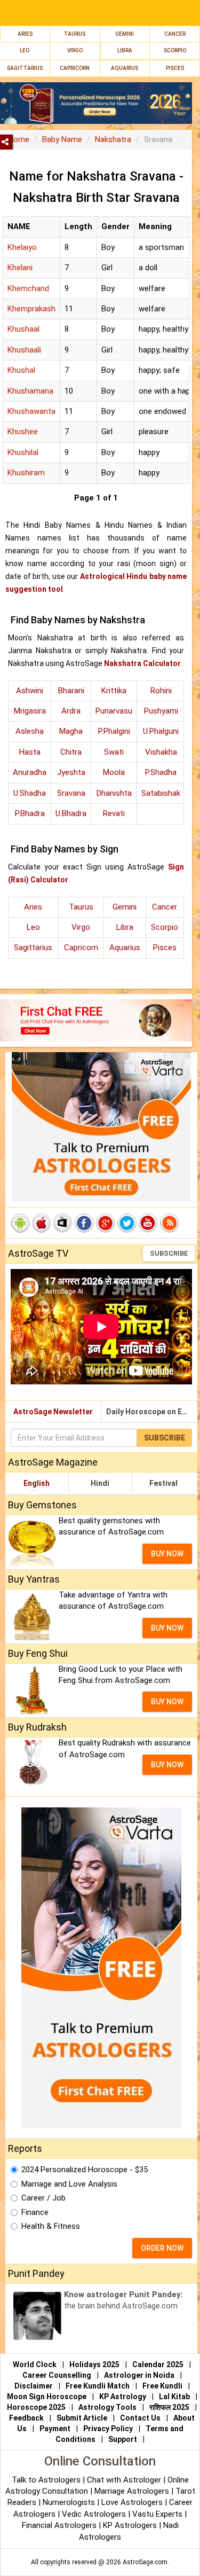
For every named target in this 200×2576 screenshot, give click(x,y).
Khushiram (26, 473)
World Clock (35, 2364)
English (37, 1483)
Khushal (21, 370)
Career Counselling (57, 2375)
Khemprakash (31, 309)
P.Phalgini (114, 731)
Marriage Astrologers (133, 2491)
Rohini (161, 691)
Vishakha (161, 752)
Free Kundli (162, 2386)
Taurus (75, 34)
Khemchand (28, 288)
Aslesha (30, 731)
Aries (25, 34)
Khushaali (24, 350)
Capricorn (81, 948)
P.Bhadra (30, 813)
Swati (114, 752)
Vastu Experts (157, 2514)
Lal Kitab (174, 2397)
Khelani (20, 268)
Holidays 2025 (94, 2364)
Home (19, 139)
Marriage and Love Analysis (69, 2184)
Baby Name (62, 139)
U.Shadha (30, 793)
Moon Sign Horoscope (47, 2397)
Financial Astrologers (59, 2525)
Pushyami (161, 711)
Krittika (114, 691)
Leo (25, 50)
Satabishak (161, 793)
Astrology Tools (107, 2407)
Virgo (75, 50)
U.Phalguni (161, 731)
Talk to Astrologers (46, 2480)
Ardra (71, 711)
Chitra (71, 752)
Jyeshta (71, 772)
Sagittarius (33, 948)
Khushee (23, 432)
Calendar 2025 (158, 2364)
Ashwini (30, 691)
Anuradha (30, 772)
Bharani (71, 691)
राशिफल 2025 (169, 2407)
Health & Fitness (51, 2226)
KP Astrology (123, 2397)
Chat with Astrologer (125, 2480)
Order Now (162, 2248)
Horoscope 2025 (36, 2407)
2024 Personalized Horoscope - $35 (85, 2170)
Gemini (125, 34)
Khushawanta (31, 411)
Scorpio (175, 50)
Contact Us (140, 2418)
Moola (114, 772)
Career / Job (43, 2198)
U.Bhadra (71, 813)
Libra (125, 50)
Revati (114, 813)
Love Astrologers (132, 2502)
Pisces (165, 948)
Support (123, 2439)
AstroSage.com (145, 2562)
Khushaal (23, 329)
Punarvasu (114, 711)
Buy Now (167, 1554)
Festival (163, 1483)
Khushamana (30, 391)
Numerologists (70, 2502)
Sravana (71, 793)
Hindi (100, 1483)
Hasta (30, 752)
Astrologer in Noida (139, 2375)
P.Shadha (161, 772)
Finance (35, 2212)
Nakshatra (113, 139)
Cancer (175, 34)
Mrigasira (30, 711)
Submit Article (82, 2418)
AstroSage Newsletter (53, 1412)
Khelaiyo (22, 247)
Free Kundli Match (98, 2386)
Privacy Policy (108, 2429)
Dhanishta (114, 793)
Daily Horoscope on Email (151, 1412)
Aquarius (125, 948)
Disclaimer (34, 2386)
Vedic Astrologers (94, 2514)
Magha (71, 731)
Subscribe (169, 1253)
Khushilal (23, 452)
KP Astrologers (131, 2525)
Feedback (26, 2418)
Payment (55, 2429)
